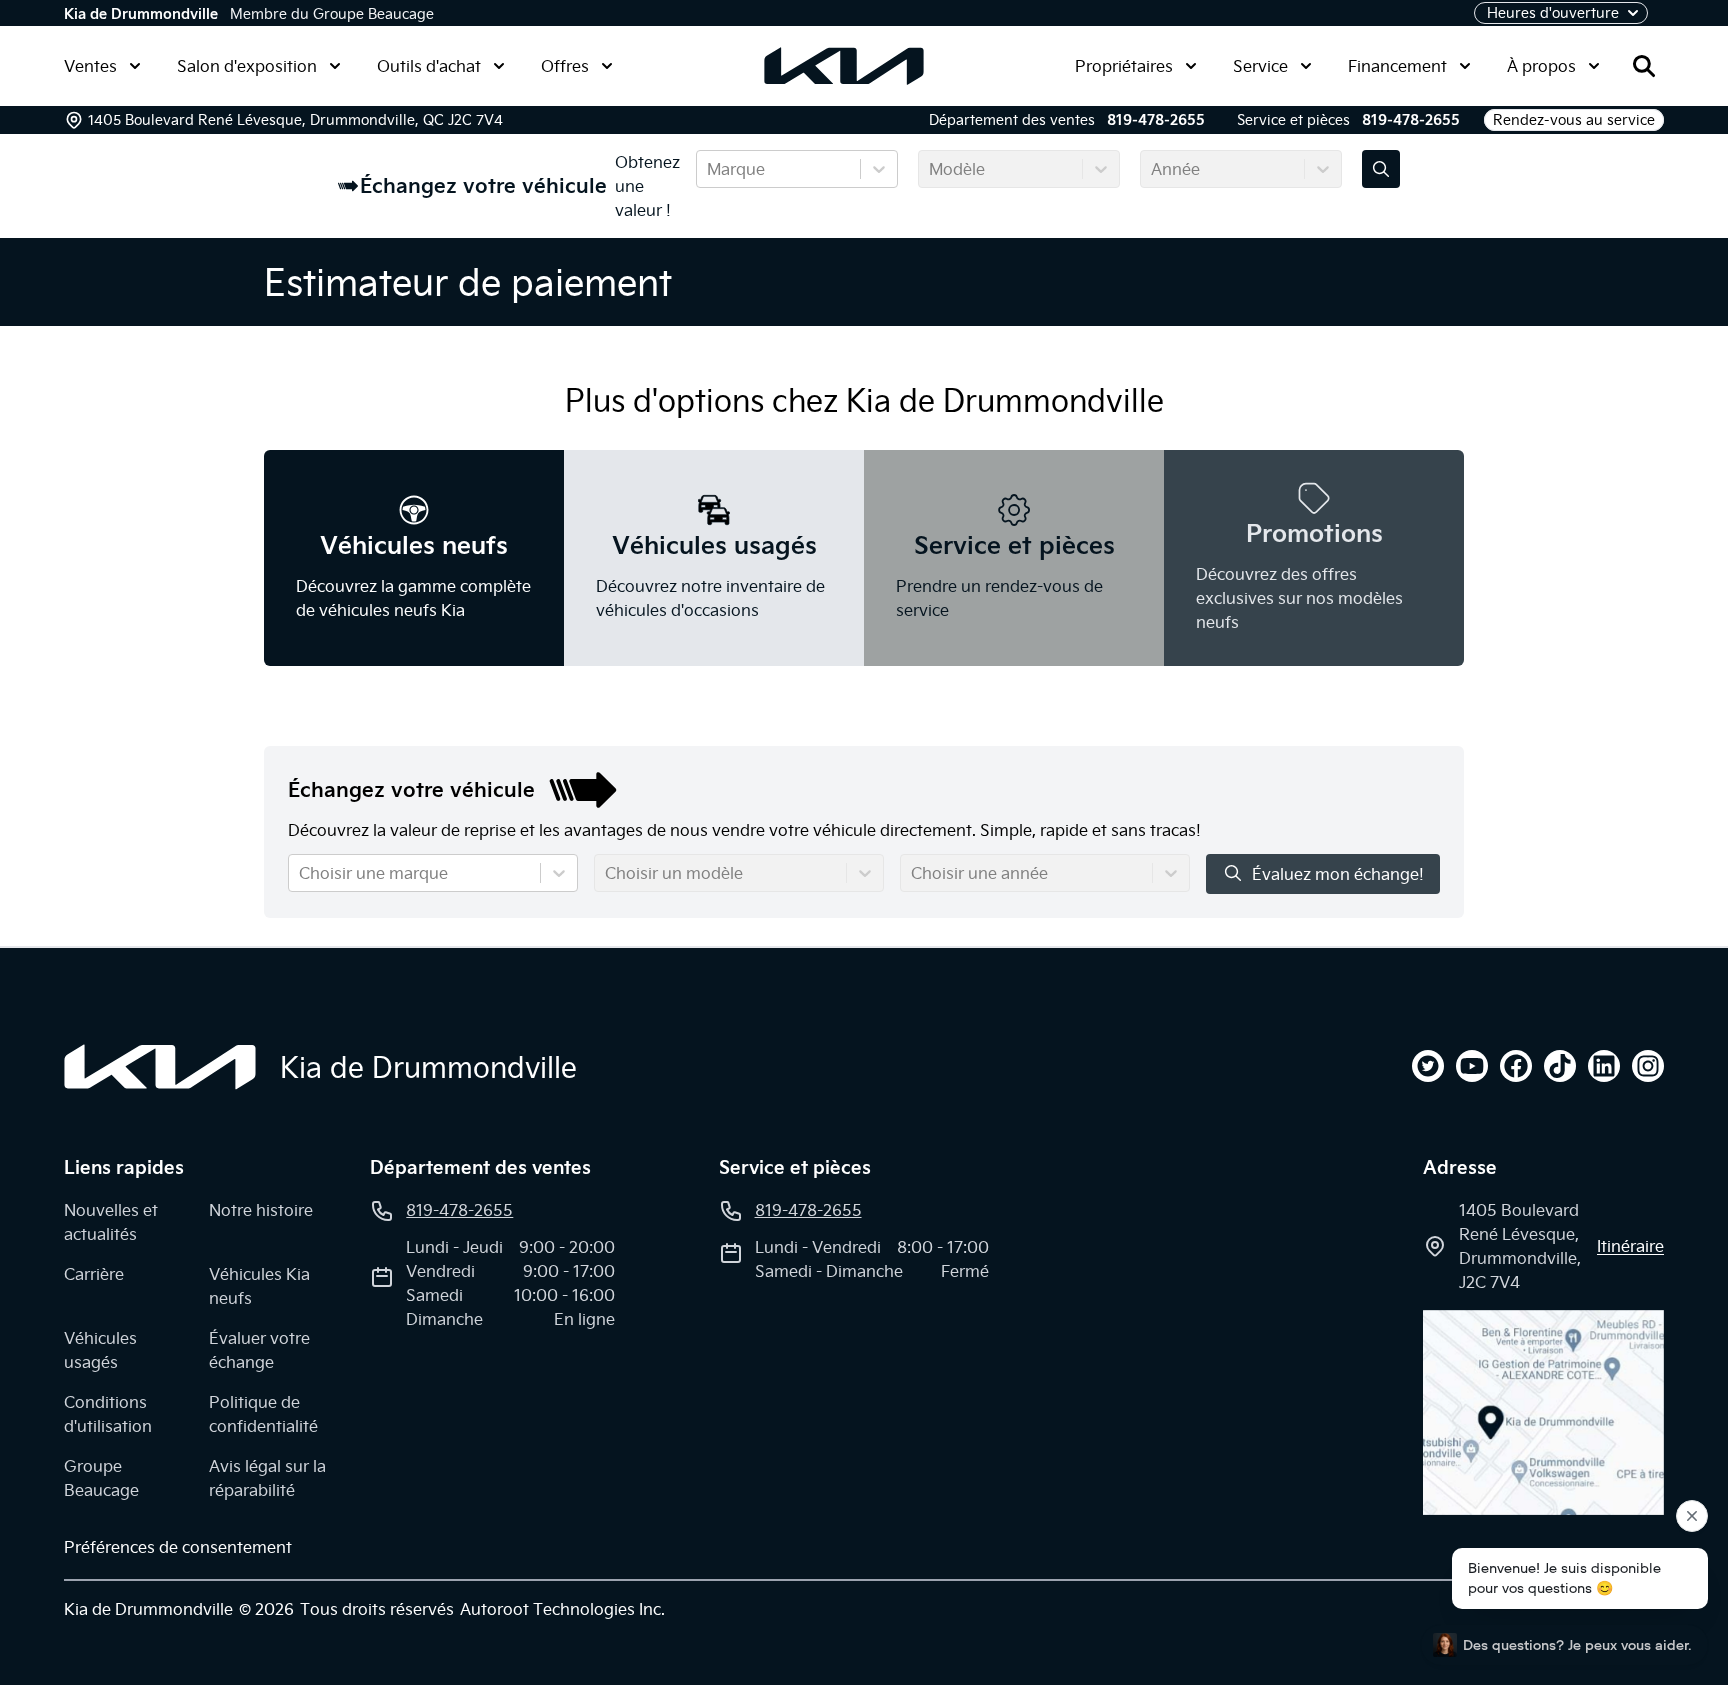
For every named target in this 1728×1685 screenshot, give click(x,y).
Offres (565, 66)
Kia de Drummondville (141, 14)
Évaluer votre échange (259, 1350)
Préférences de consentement (178, 1547)
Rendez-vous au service (1574, 120)
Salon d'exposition (247, 66)
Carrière (94, 1274)
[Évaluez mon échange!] (1381, 169)
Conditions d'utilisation (108, 1414)
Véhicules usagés (100, 1350)
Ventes (90, 66)
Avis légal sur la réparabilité (267, 1478)
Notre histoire (261, 1210)
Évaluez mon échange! (1338, 874)
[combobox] (709, 169)
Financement (1397, 66)
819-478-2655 (1156, 120)
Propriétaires (1124, 66)
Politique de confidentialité (263, 1414)
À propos (1541, 66)
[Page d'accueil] (160, 1067)
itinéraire (1630, 1246)
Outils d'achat (429, 66)
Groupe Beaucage (101, 1478)
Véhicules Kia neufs (259, 1286)
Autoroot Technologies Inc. (562, 1609)
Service (1260, 66)
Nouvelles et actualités (111, 1222)
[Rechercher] (1644, 66)
